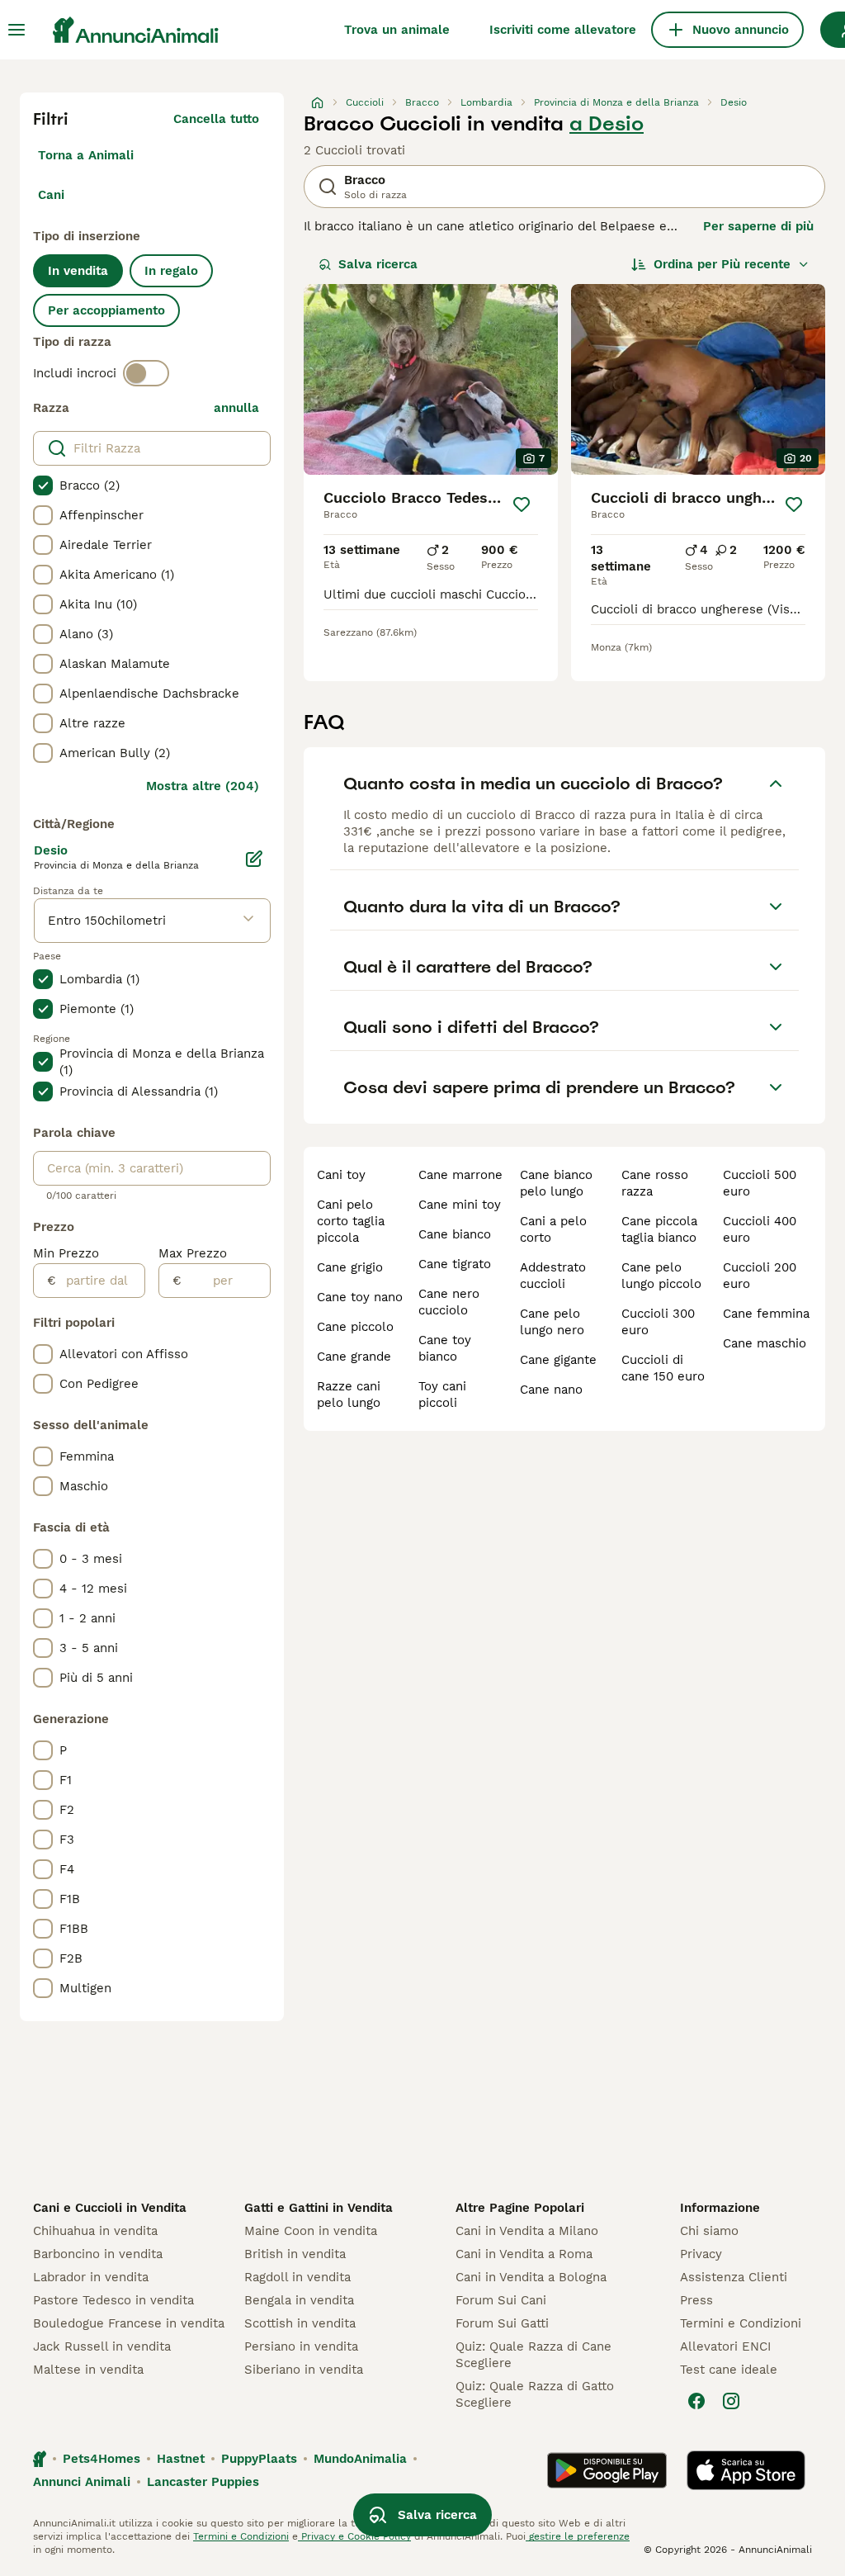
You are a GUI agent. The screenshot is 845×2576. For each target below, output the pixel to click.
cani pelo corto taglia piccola (351, 1221)
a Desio (607, 124)
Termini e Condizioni (741, 2323)
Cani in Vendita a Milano (527, 2231)
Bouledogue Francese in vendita (129, 2323)
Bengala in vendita (299, 2300)
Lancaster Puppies (203, 2482)
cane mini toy (460, 1205)
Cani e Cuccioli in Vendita (110, 2208)
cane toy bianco (445, 1348)
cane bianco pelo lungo (556, 1183)
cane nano (551, 1390)
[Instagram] (731, 2401)
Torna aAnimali (86, 155)
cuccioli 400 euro (760, 1229)
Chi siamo (709, 2231)
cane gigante (558, 1360)
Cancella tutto (216, 119)
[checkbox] (43, 485)
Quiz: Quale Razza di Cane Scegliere (533, 2355)
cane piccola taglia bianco (659, 1229)
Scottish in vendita (300, 2323)
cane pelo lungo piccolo (661, 1276)
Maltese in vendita (88, 2370)
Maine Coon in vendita (311, 2231)
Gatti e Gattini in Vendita (319, 2208)
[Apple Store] (746, 2470)
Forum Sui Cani (501, 2300)
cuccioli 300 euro (658, 1322)
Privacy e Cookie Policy (354, 2536)
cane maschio (765, 1343)
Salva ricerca (378, 264)
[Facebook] (696, 2401)
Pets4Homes (101, 2459)
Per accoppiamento (106, 310)
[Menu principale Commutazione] (17, 30)
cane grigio (350, 1267)
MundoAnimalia (360, 2459)
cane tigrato (455, 1264)
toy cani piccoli (442, 1395)
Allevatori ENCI (725, 2346)
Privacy (701, 2254)
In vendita (78, 271)
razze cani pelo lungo (349, 1395)
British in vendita (295, 2254)
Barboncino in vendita (98, 2254)
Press (696, 2300)
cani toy (341, 1175)
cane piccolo (355, 1327)
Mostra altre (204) (203, 786)
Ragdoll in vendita (297, 2277)
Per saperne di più (758, 226)
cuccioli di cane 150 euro (663, 1368)
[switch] (146, 373)
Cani (51, 195)
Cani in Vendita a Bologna (531, 2277)
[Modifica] (254, 859)
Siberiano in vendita (304, 2370)
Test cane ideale (729, 2370)
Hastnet (181, 2459)
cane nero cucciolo (449, 1302)
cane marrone (460, 1175)
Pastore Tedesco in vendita (113, 2300)
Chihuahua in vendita (95, 2231)
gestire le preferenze (578, 2536)
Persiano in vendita (301, 2346)
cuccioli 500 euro (760, 1183)
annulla (236, 408)
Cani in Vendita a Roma (524, 2254)
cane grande (354, 1357)
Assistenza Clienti (734, 2277)
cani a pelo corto (553, 1229)
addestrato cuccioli (553, 1276)
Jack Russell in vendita (102, 2346)
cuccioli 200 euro (760, 1276)
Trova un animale (397, 30)
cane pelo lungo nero (552, 1322)
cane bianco (455, 1234)
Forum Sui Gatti (502, 2323)
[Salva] (522, 504)
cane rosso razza (655, 1183)
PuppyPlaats (259, 2459)
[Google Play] (607, 2470)
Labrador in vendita (91, 2277)
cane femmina (766, 1314)
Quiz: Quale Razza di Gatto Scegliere (535, 2394)
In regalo (171, 271)
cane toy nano (360, 1297)
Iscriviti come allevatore (563, 30)
